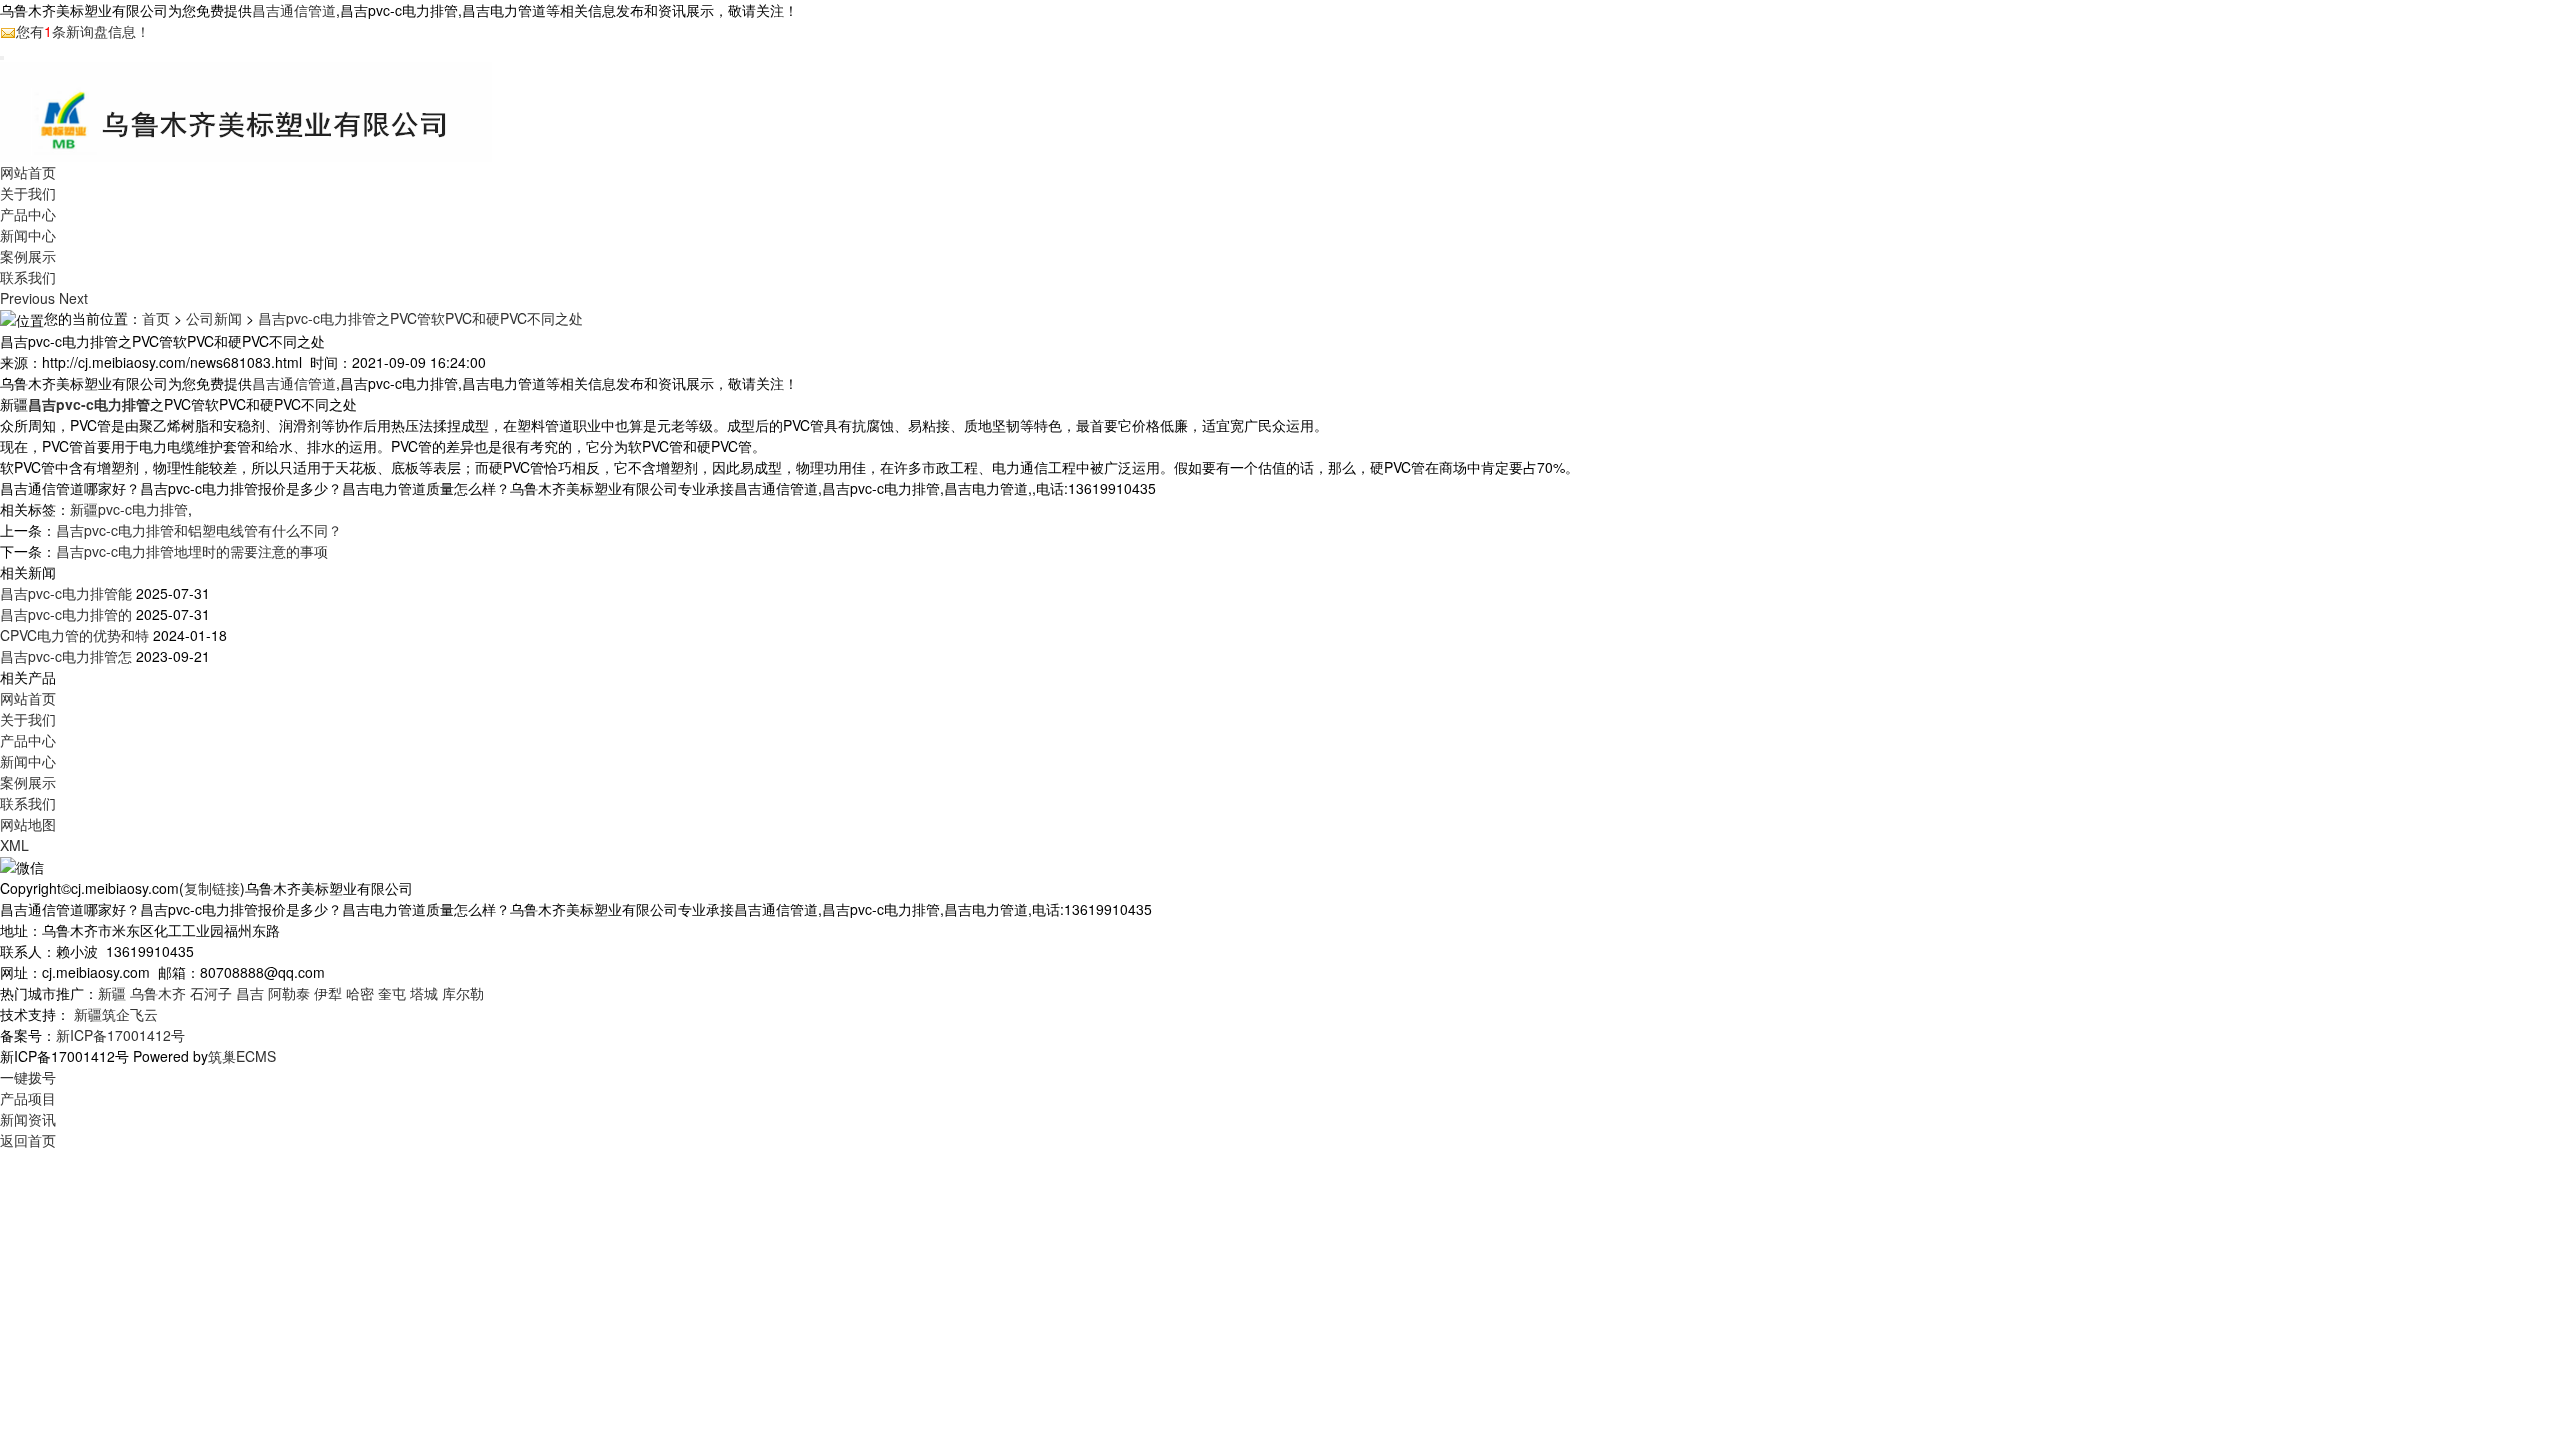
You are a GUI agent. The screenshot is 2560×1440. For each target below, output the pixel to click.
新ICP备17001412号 (120, 1035)
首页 (156, 318)
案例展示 (28, 256)
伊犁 (328, 993)
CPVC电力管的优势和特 (74, 635)
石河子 (211, 993)
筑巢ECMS (242, 1056)
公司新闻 (214, 318)
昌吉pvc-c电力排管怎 (66, 656)
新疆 (112, 993)
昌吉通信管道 (294, 10)
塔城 (424, 993)
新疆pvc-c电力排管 (129, 509)
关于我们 (28, 193)
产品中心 (28, 214)
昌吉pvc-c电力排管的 (66, 614)
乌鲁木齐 (158, 993)
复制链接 (212, 888)
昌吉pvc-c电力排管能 (66, 593)
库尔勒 (463, 993)
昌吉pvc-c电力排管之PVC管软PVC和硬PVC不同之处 (420, 318)
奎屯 (392, 993)
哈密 (360, 993)
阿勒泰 (289, 993)
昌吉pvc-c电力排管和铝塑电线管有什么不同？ (199, 530)
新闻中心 (28, 235)
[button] (29, 298)
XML (14, 845)
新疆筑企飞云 (116, 1014)
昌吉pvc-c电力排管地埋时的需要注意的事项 (192, 551)
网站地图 (28, 824)
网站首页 (28, 172)
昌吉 (250, 993)
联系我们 (28, 277)
